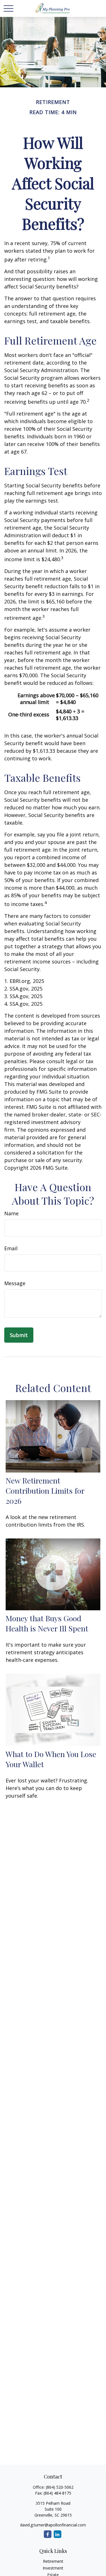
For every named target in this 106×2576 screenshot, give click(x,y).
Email (11, 1248)
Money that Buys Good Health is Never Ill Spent (47, 1623)
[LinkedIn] (58, 2534)
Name (11, 1213)
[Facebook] (48, 2534)
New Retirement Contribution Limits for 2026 (45, 1491)
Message (15, 1283)
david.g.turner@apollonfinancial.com (53, 2525)
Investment (53, 2568)
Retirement (53, 2561)
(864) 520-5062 (60, 2487)
